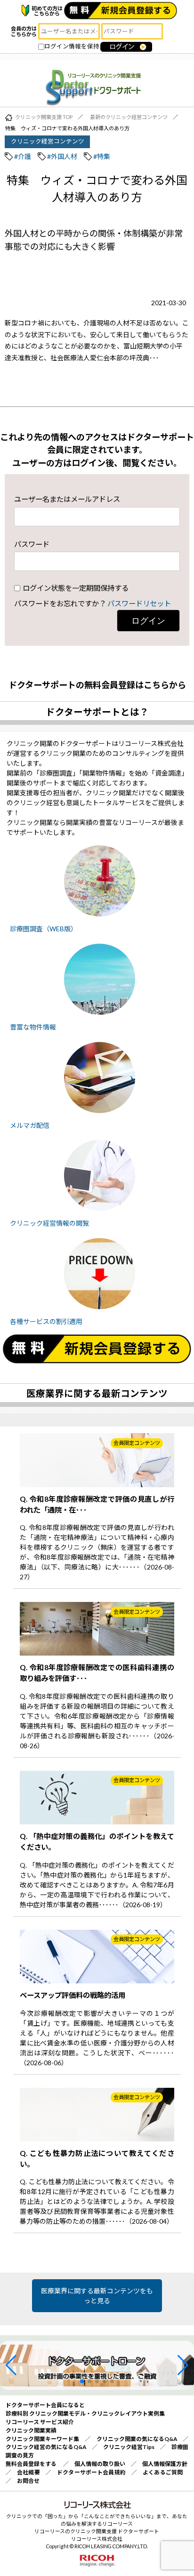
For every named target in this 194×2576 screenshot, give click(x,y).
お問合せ (28, 2481)
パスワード (32, 544)
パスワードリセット (139, 603)
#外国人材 (62, 156)
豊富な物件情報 (33, 1027)
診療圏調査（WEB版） (44, 929)
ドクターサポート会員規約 (91, 2472)
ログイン (148, 621)
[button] (11, 2365)
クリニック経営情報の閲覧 (49, 1223)
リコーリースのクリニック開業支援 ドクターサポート (97, 2531)
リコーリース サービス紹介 (40, 2422)
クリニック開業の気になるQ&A (137, 2439)
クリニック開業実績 (31, 2430)
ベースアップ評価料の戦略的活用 (73, 1995)
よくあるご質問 (163, 2472)
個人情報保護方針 (165, 2464)
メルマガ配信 (30, 1125)
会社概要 (28, 2472)
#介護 (23, 156)
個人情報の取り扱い (100, 2464)
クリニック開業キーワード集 (43, 2439)
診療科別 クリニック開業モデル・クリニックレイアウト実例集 (85, 2414)
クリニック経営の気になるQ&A (46, 2447)
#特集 (102, 156)
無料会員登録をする (31, 2464)
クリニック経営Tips (129, 2447)
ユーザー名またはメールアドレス (67, 499)
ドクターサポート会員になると (45, 2405)
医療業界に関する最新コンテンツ (97, 1393)
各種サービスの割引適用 (46, 1321)
